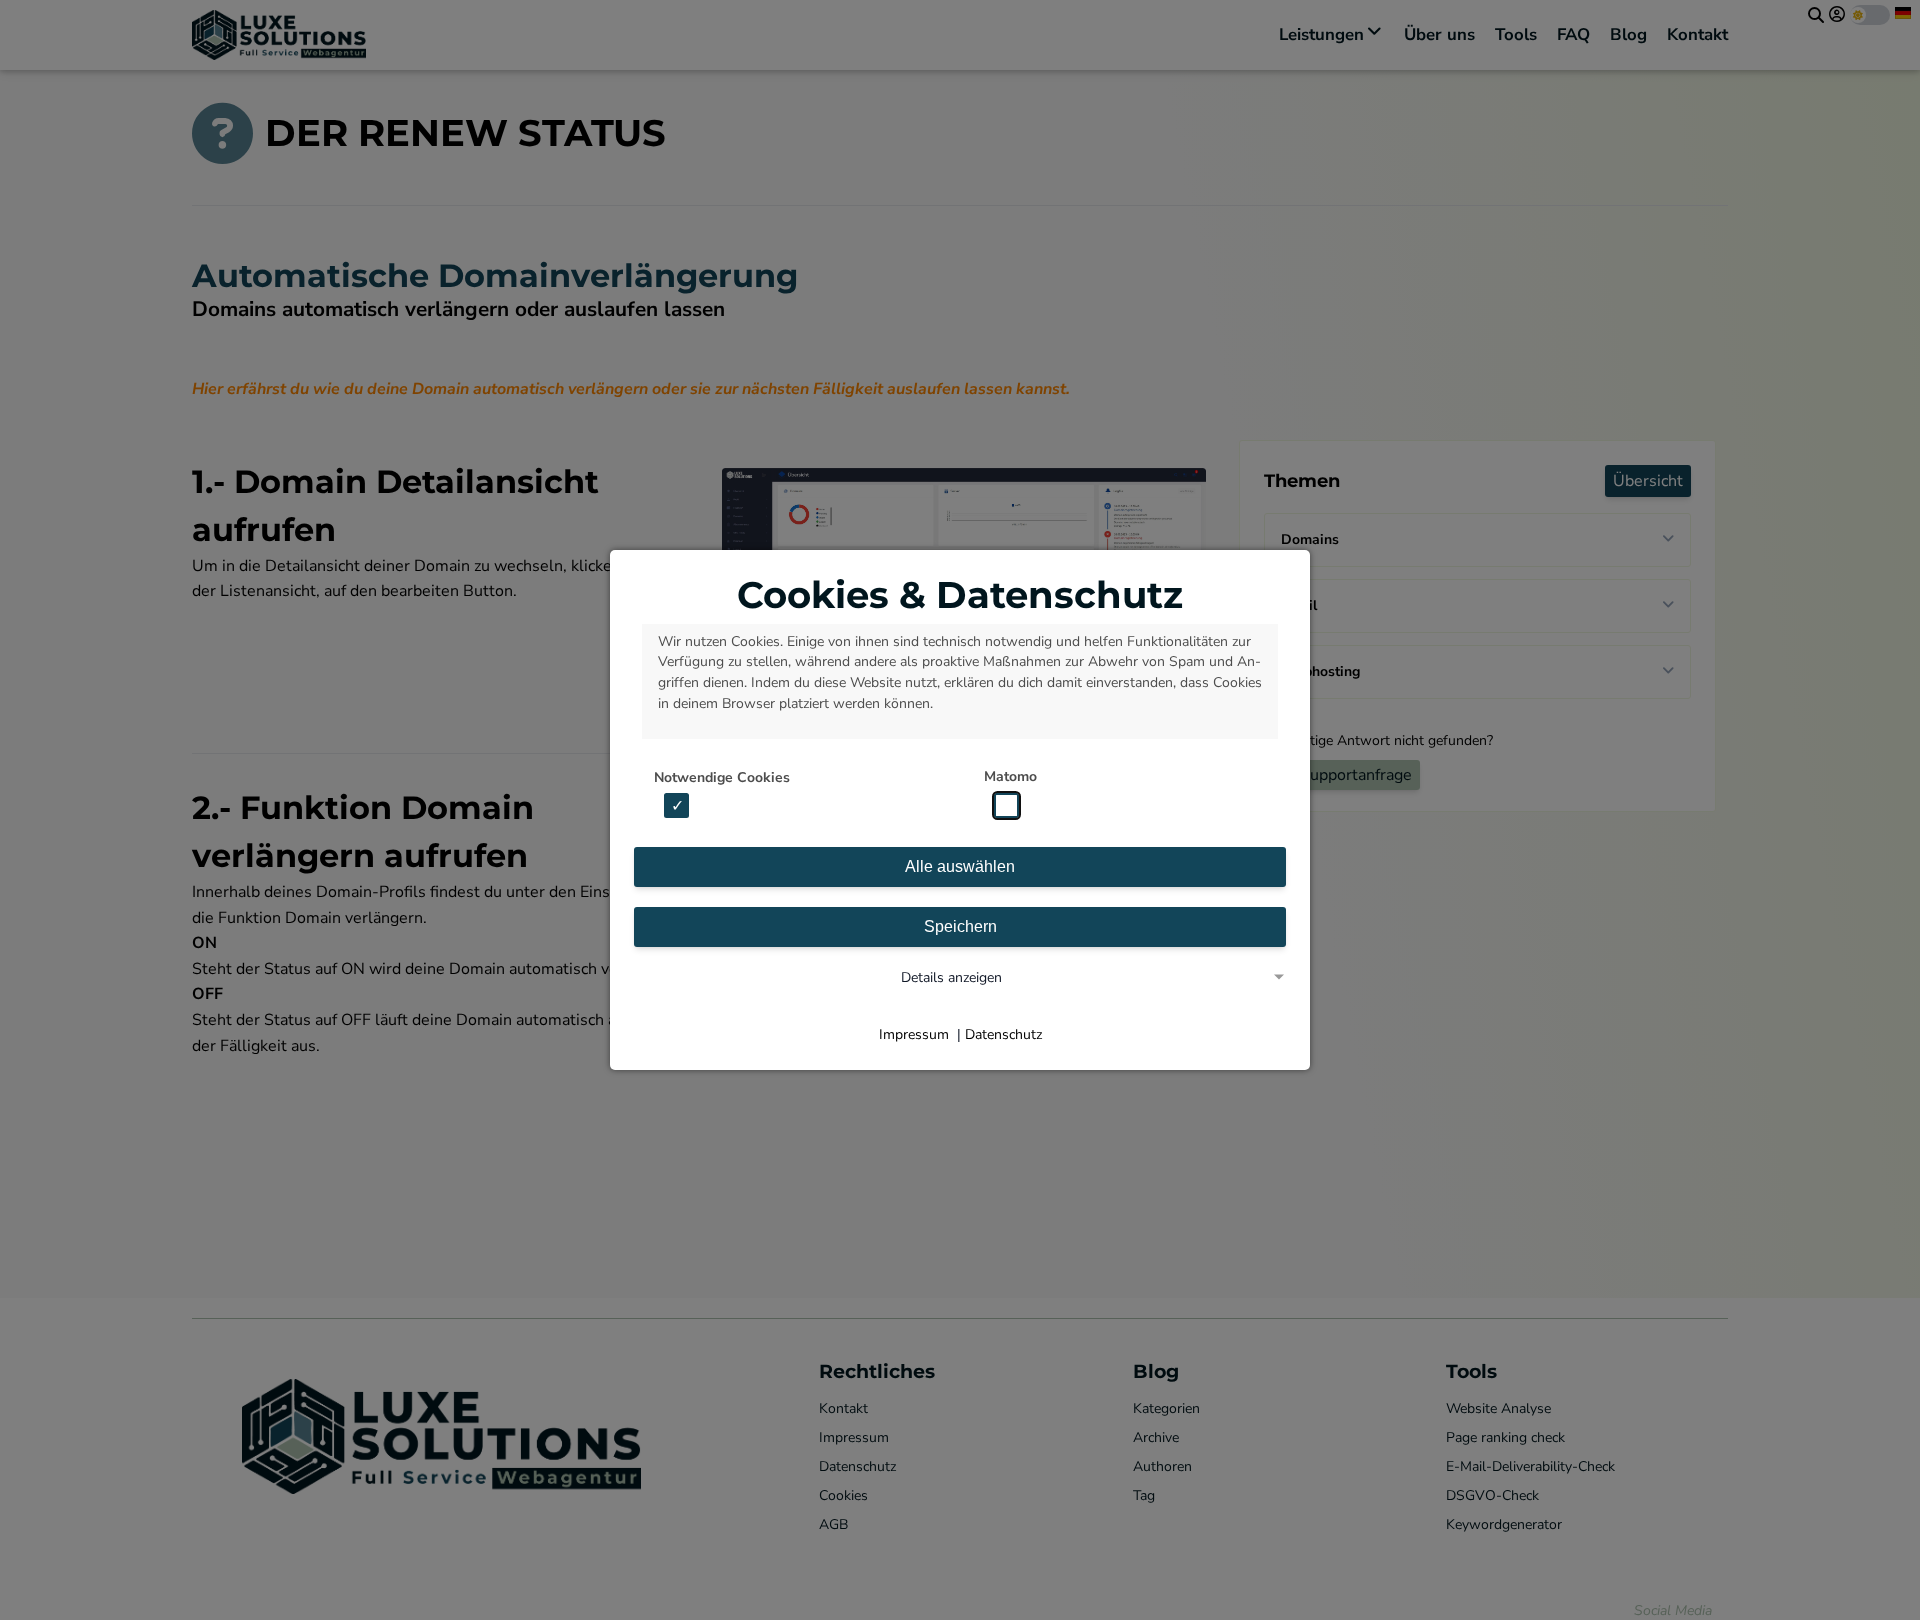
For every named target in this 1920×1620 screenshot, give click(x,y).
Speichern (960, 926)
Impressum (914, 1034)
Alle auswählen (960, 866)
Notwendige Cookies (722, 777)
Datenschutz (1003, 1034)
